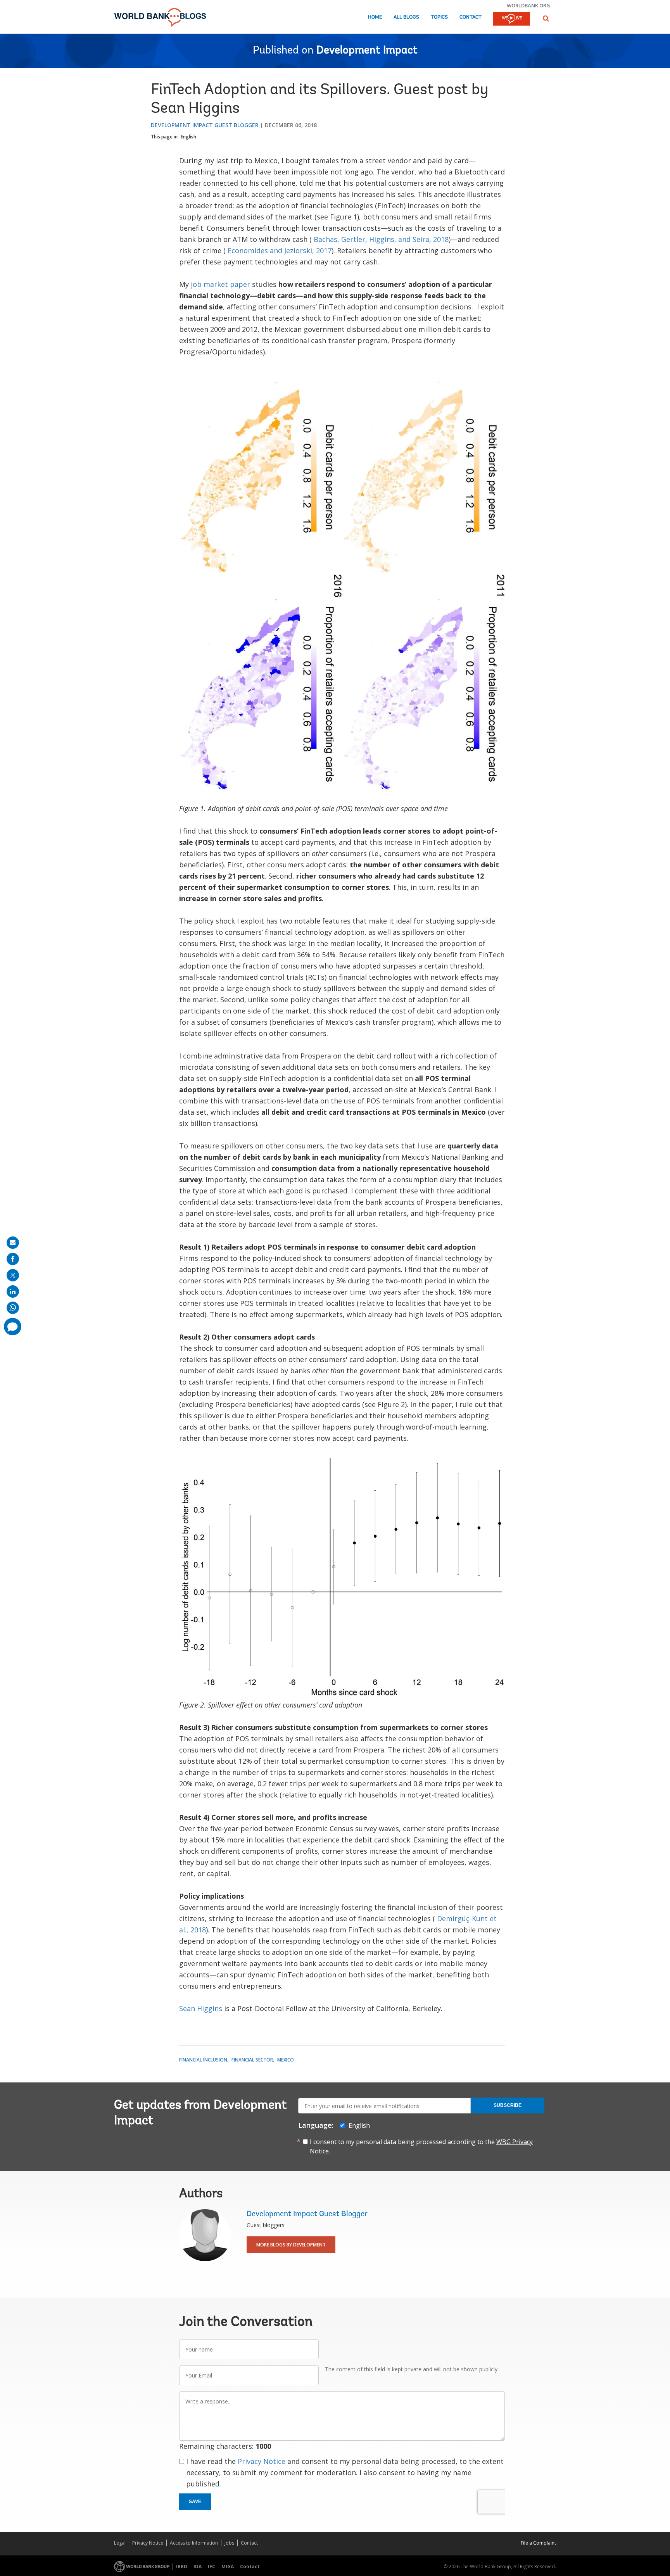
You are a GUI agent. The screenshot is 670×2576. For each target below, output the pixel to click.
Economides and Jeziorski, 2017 (280, 250)
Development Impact (367, 51)
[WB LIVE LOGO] (512, 19)
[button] (546, 18)
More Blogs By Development (291, 2245)
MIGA (228, 2567)
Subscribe (508, 2105)
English (188, 137)
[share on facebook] (13, 1259)
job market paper (220, 284)
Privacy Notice (262, 2461)
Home (375, 17)
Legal (120, 2543)
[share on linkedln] (13, 1291)
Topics (439, 17)
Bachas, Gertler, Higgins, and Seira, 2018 (381, 239)
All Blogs (406, 17)
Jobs (229, 2543)
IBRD (182, 2567)
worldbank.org (528, 5)
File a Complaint (538, 2543)
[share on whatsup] (13, 1308)
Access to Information (194, 2543)
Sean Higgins (201, 2008)
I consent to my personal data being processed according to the (421, 2146)
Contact (471, 17)
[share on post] (13, 1275)
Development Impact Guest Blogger (205, 125)
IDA (198, 2567)
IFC (212, 2567)
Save (195, 2502)
